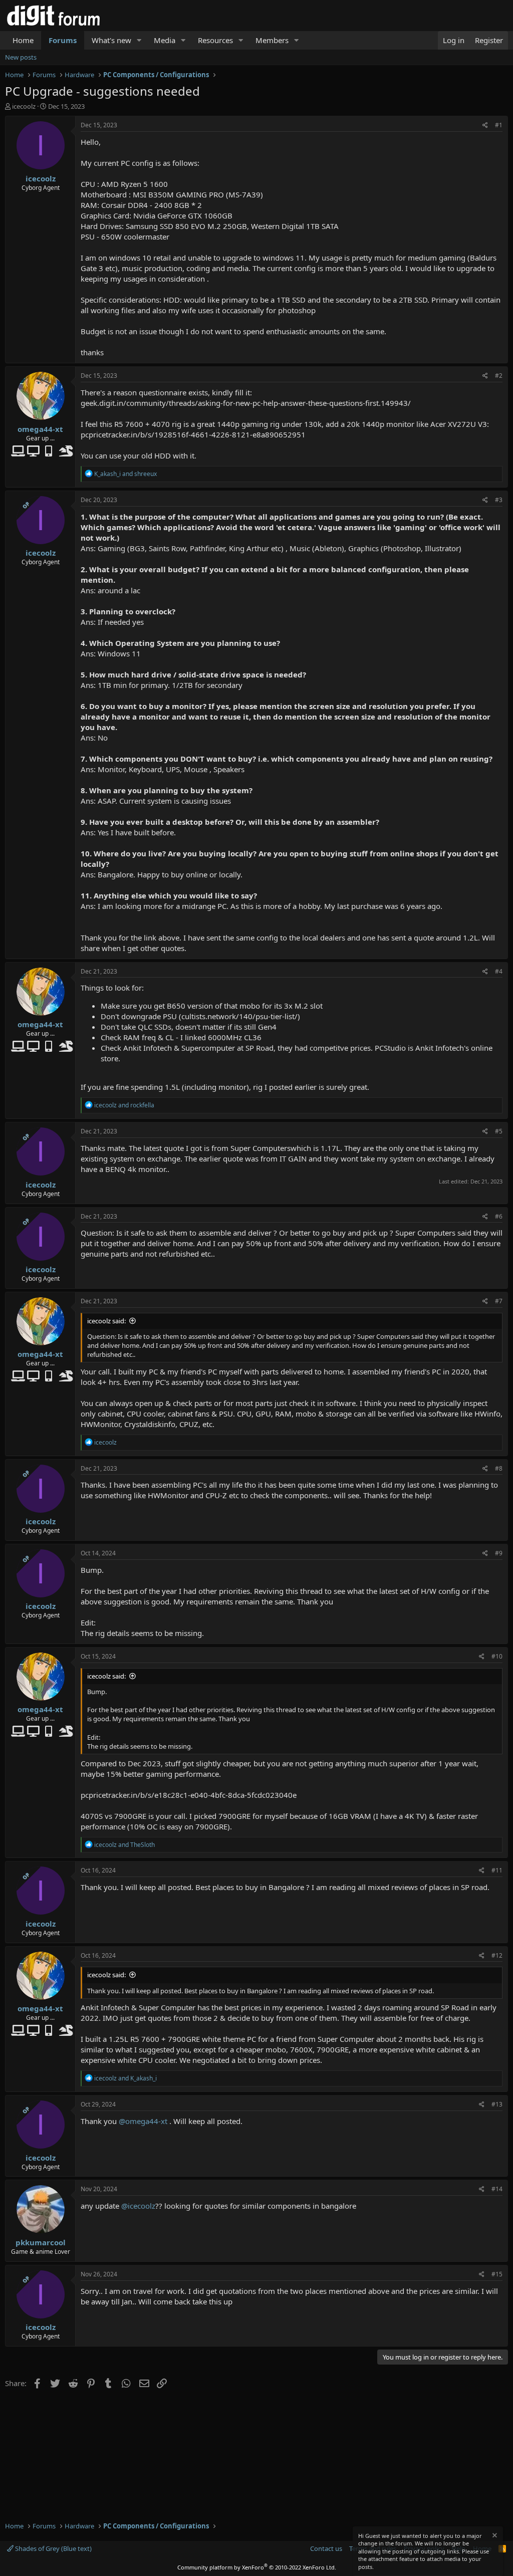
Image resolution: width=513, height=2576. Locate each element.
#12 (497, 1955)
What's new (111, 40)
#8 (499, 1468)
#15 (497, 2274)
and (125, 474)
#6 (499, 1216)
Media (165, 40)
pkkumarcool (41, 2242)
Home (23, 40)
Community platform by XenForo (257, 2567)
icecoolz (24, 106)
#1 (499, 125)
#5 (499, 1131)
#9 (499, 1553)
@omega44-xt (143, 2121)
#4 (499, 971)
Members (272, 40)
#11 (497, 1870)
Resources (215, 40)
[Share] (485, 126)
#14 (497, 2189)
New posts (21, 57)
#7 (499, 1301)
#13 (497, 2104)
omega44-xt (40, 429)
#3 (499, 500)
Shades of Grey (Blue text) (53, 2548)
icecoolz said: (106, 1321)
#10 (497, 1656)
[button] (139, 40)
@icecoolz (138, 2206)
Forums (63, 40)
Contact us (326, 2548)
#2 (499, 376)
